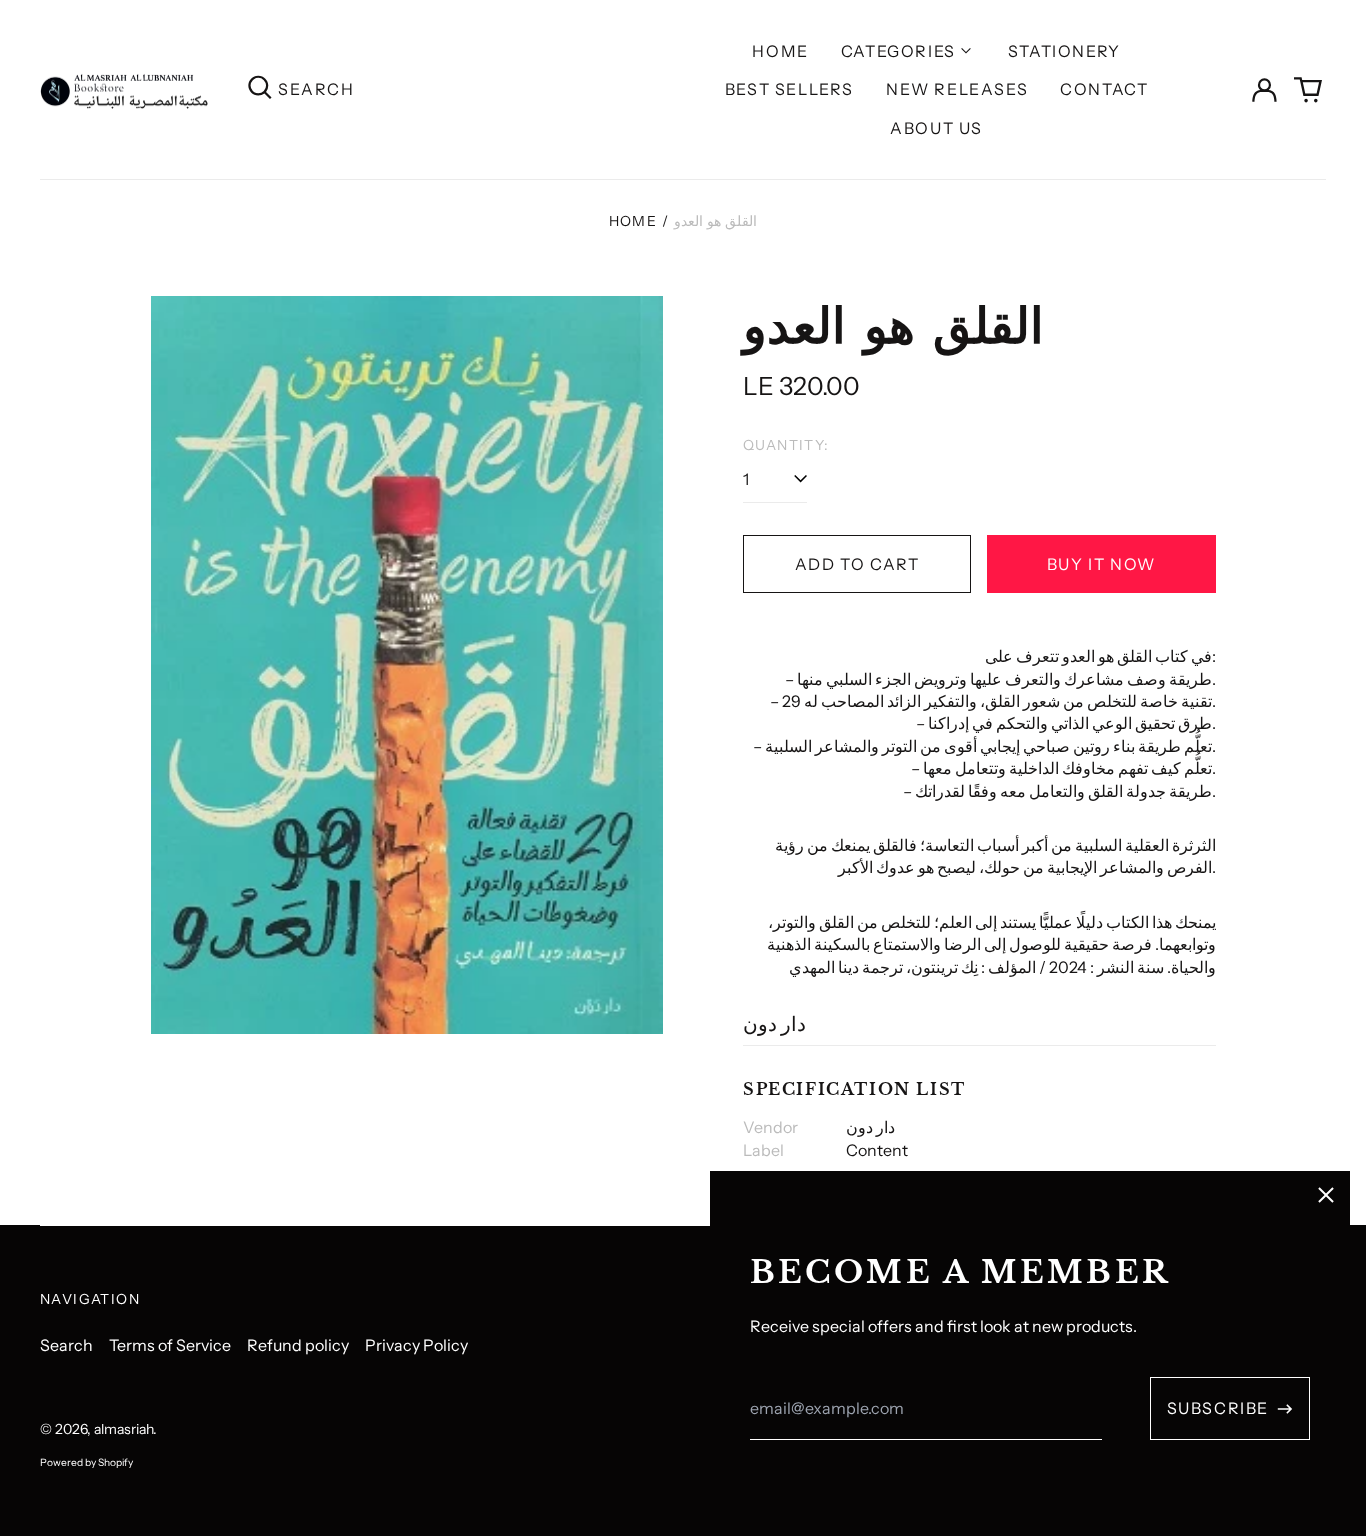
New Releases (957, 89)
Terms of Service (170, 1345)
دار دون (774, 1024)
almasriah (123, 1429)
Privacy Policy (416, 1345)
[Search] (260, 89)
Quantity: (786, 445)
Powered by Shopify (86, 1462)
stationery (1064, 51)
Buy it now (1101, 564)
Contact (1104, 89)
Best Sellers (789, 89)
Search (66, 1345)
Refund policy (298, 1345)
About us (936, 128)
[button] (1308, 90)
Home (780, 51)
